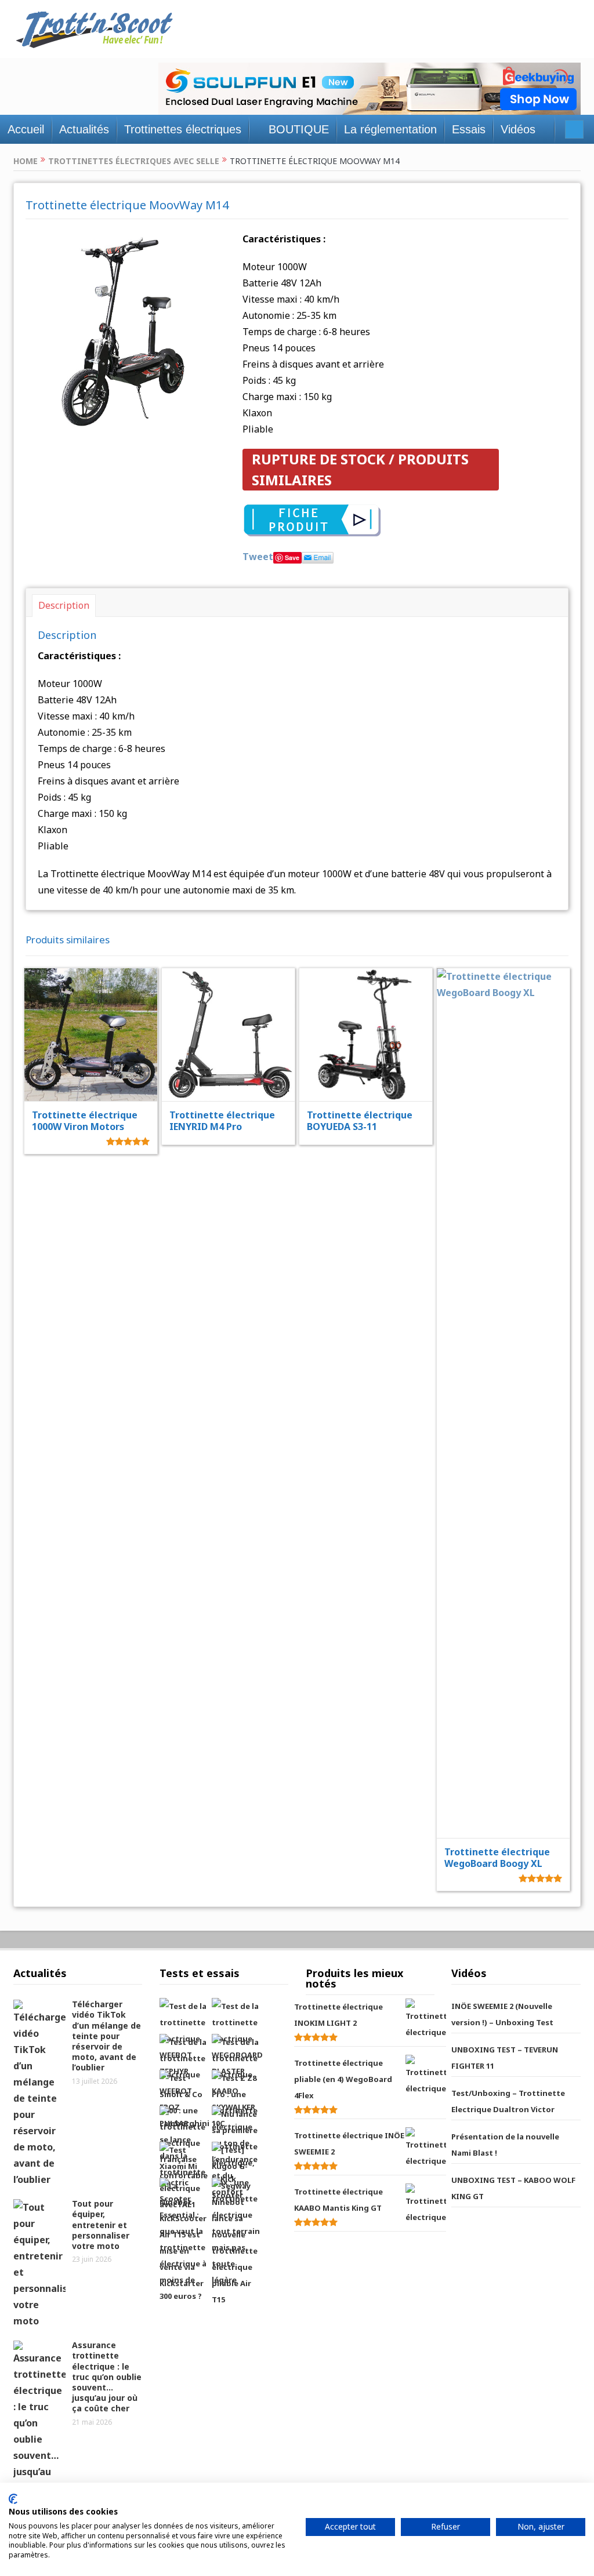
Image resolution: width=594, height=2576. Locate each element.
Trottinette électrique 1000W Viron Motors (85, 1121)
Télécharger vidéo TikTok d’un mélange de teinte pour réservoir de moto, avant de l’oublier (106, 2036)
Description (64, 605)
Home (26, 161)
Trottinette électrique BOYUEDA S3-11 (360, 1121)
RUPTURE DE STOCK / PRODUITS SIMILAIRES (360, 469)
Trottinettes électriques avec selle (134, 161)
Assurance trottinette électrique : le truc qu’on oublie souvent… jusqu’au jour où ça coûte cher (107, 2377)
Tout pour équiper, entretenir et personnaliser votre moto (101, 2225)
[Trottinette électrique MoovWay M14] (125, 330)
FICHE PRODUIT (99, 1005)
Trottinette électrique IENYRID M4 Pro (222, 1121)
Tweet (258, 557)
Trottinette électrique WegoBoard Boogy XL (497, 1858)
